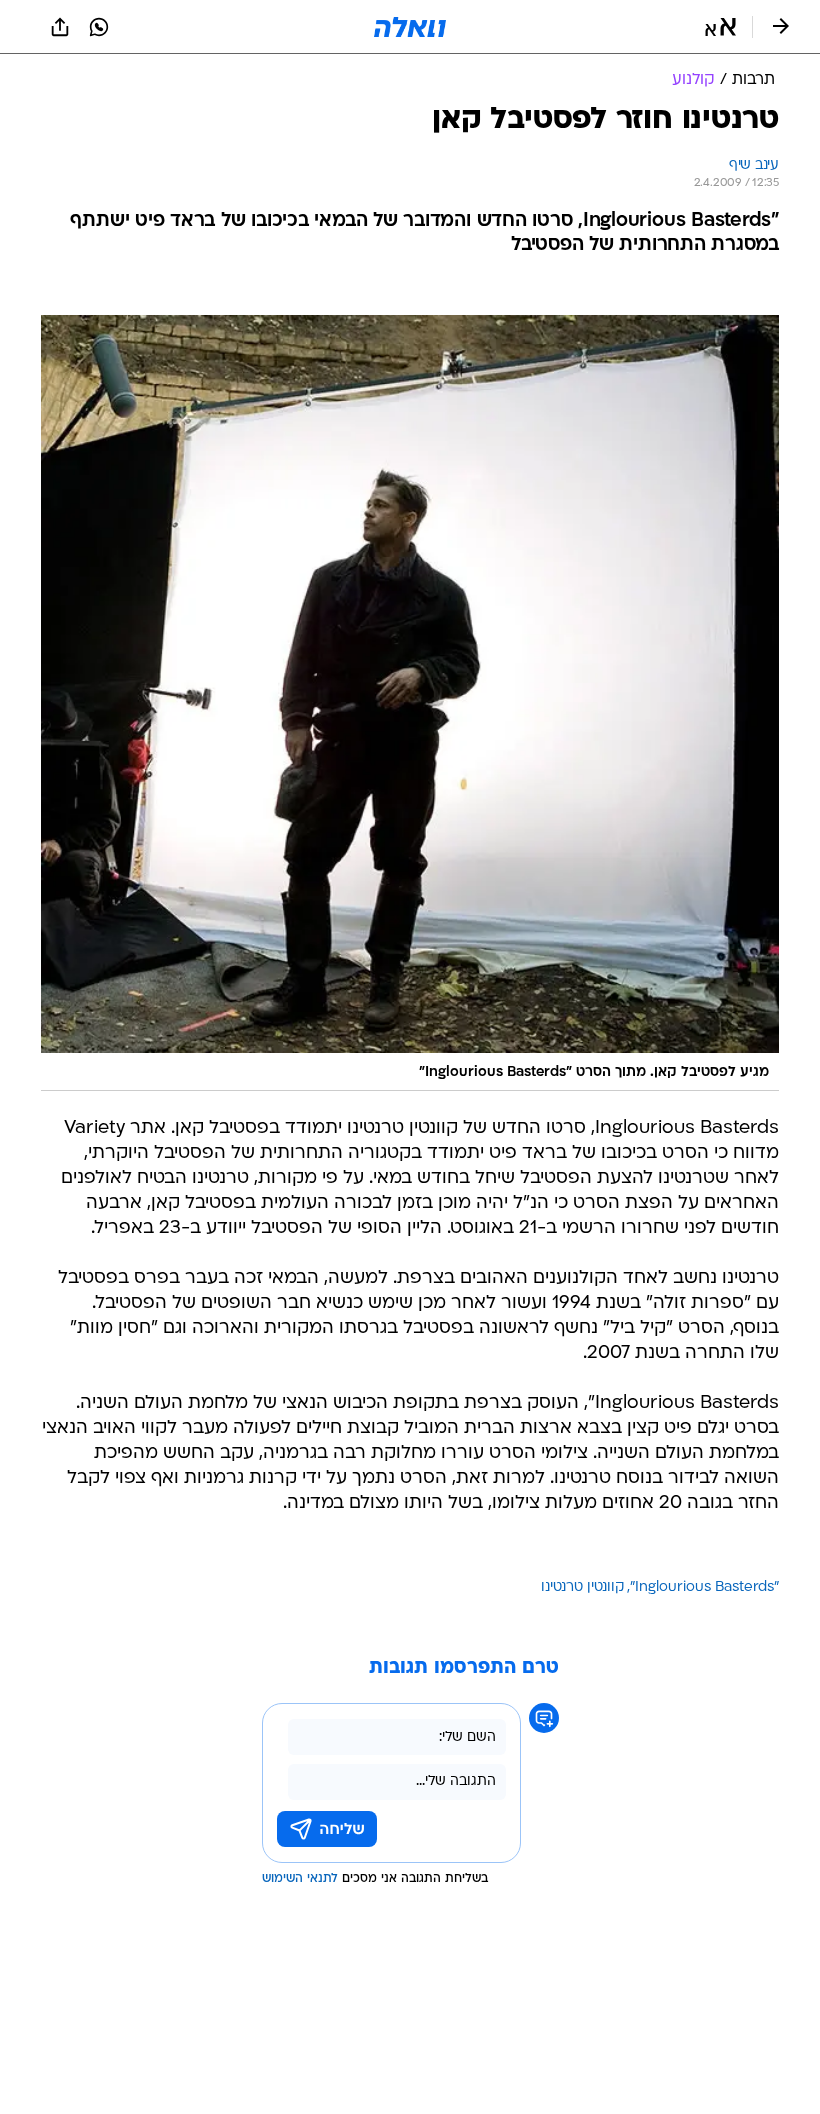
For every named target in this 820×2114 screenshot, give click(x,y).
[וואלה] (410, 27)
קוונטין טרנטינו (582, 1587)
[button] (720, 27)
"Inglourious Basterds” (704, 1587)
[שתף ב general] (60, 27)
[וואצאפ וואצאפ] (99, 27)
